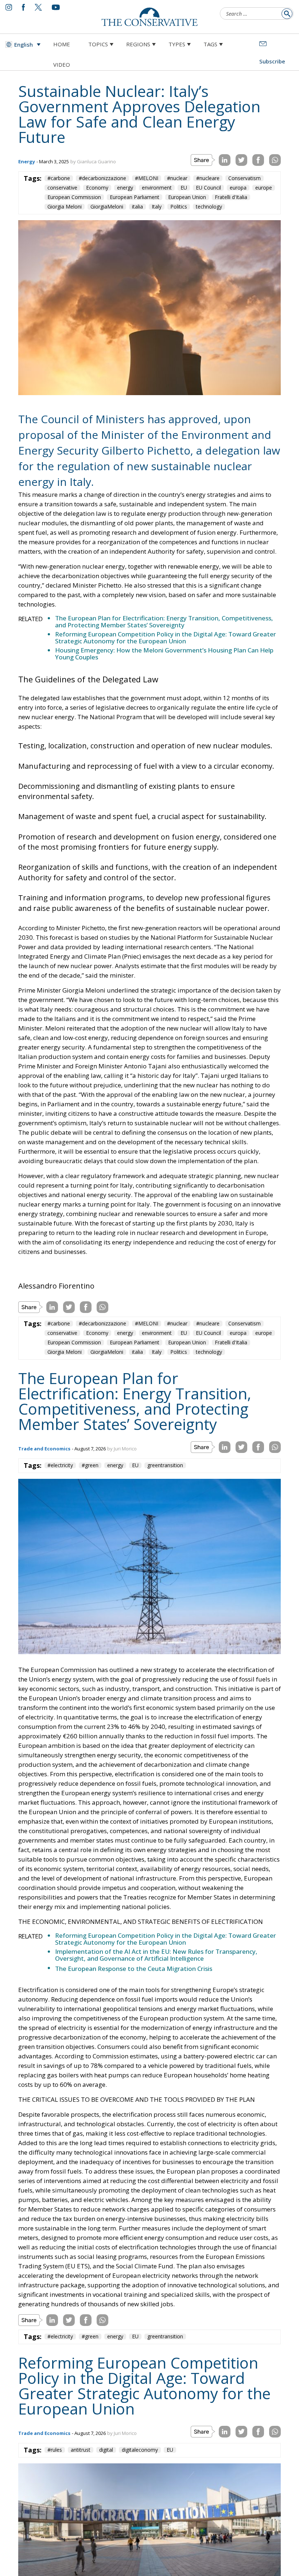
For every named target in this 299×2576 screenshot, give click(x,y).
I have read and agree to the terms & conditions (153, 1344)
